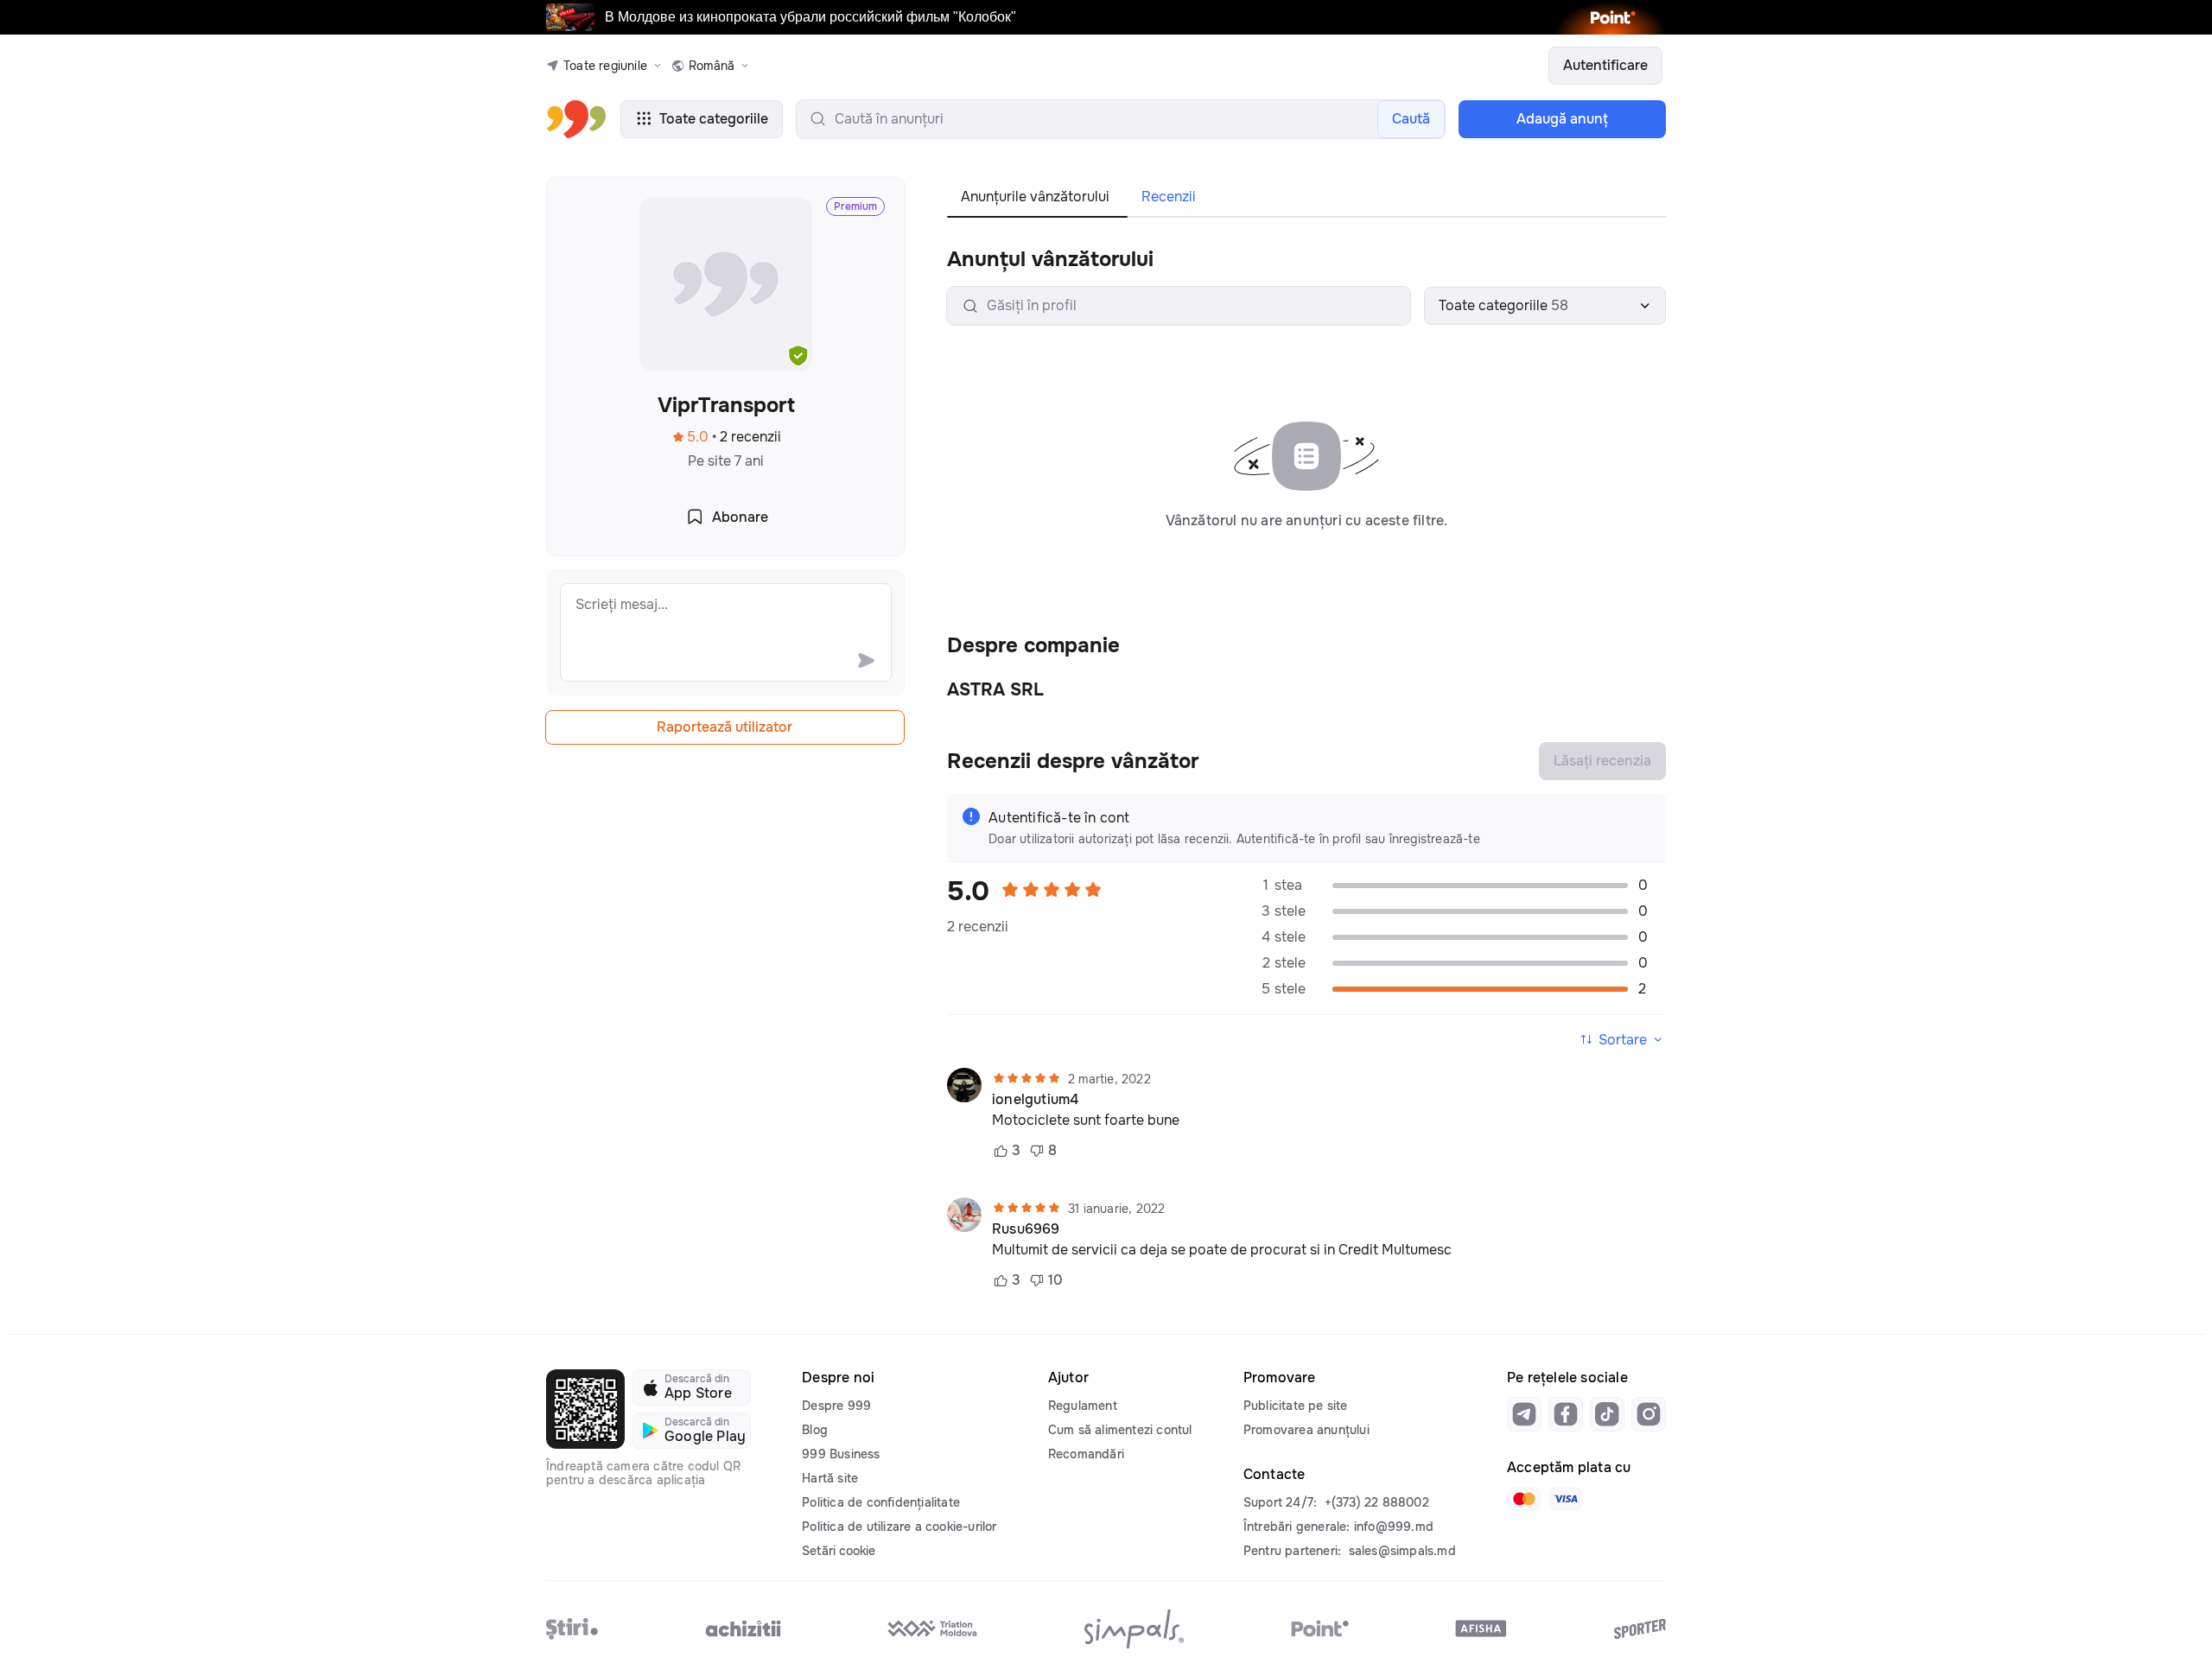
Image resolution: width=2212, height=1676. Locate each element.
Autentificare (1605, 65)
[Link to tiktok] (1607, 1414)
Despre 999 (836, 1406)
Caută (1411, 119)
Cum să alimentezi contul (1120, 1430)
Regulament (1083, 1406)
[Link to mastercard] (1524, 1499)
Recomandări (1086, 1454)
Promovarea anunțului (1306, 1430)
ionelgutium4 (1035, 1100)
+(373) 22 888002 (1377, 1502)
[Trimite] (866, 660)
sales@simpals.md (1402, 1551)
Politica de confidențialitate (881, 1502)
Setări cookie (839, 1551)
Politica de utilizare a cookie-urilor (899, 1527)
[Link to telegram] (1524, 1414)
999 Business (841, 1454)
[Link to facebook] (1566, 1414)
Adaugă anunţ (1562, 119)
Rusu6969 (1026, 1229)
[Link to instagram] (1649, 1414)
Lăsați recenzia (1602, 761)
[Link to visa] (1566, 1499)
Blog (815, 1430)
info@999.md (1394, 1527)
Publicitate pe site (1296, 1406)
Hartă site (830, 1478)
